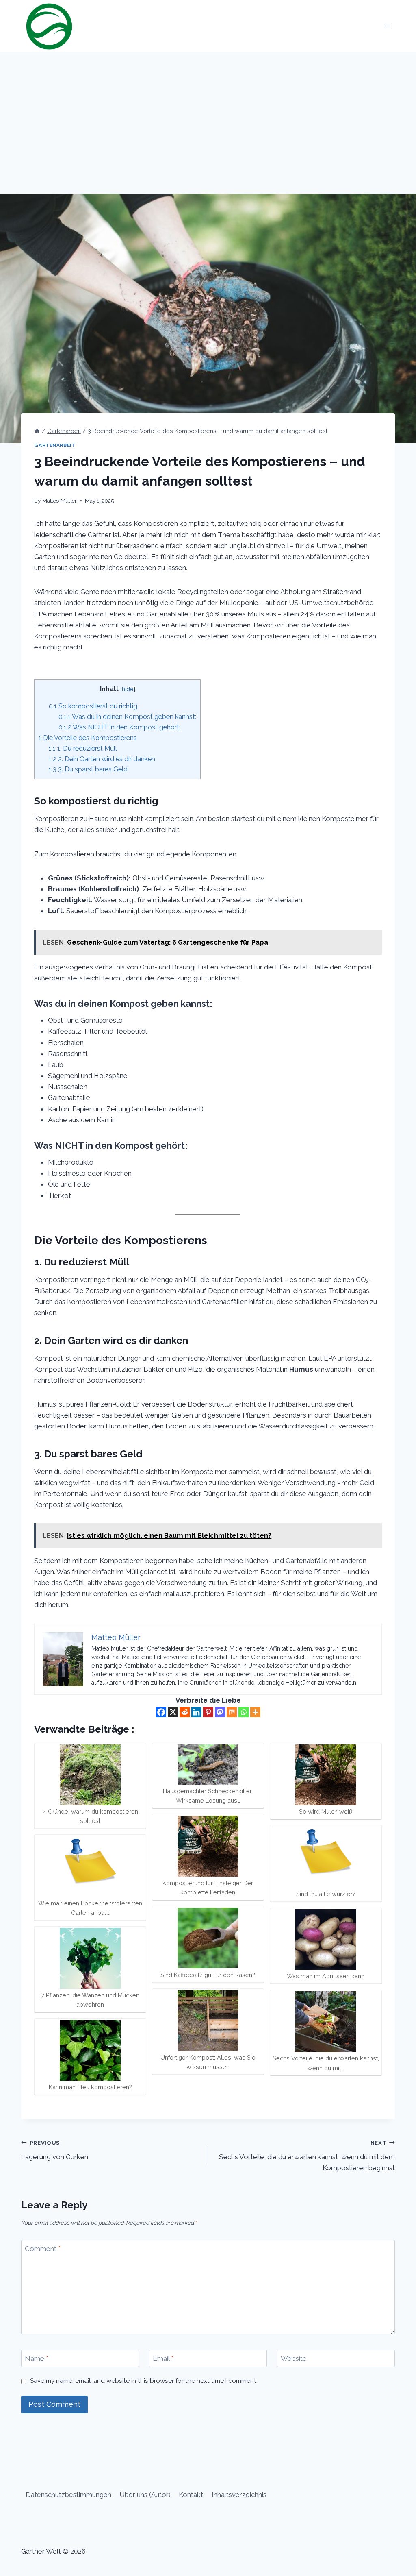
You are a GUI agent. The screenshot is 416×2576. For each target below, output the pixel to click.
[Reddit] (185, 1712)
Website (294, 2358)
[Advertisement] (208, 113)
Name (37, 2358)
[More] (255, 1712)
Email (163, 2358)
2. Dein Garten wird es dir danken (102, 759)
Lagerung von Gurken (55, 2150)
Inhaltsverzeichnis (239, 2495)
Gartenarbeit (55, 445)
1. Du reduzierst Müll (83, 748)
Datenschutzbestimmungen (68, 2495)
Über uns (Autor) (145, 2495)
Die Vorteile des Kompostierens (88, 738)
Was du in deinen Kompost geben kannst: (127, 717)
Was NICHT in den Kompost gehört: (119, 727)
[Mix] (232, 1712)
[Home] (37, 431)
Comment (43, 2249)
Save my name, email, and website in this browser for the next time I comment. (144, 2381)
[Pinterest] (208, 1712)
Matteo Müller (60, 501)
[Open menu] (387, 26)
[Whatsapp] (244, 1712)
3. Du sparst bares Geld (88, 769)
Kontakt (191, 2495)
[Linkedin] (196, 1712)
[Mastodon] (220, 1712)
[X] (173, 1712)
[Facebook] (161, 1712)
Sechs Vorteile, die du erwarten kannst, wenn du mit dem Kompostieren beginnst (307, 2156)
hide (128, 689)
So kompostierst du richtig (93, 706)
